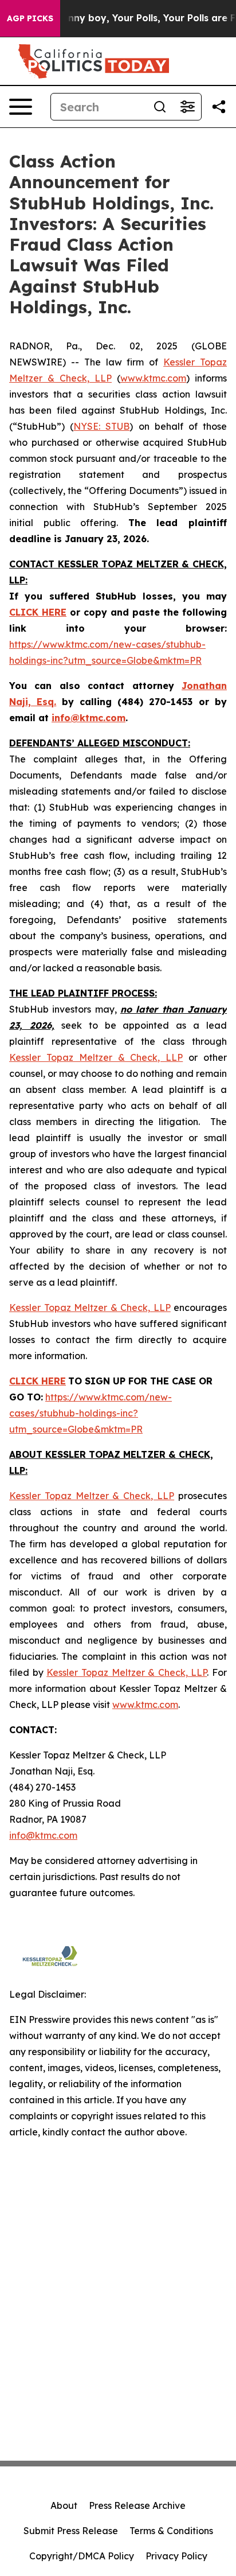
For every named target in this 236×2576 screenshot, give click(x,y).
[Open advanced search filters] (187, 107)
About (64, 2505)
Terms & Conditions (171, 2531)
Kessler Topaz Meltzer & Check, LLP (96, 1057)
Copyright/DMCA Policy (82, 2556)
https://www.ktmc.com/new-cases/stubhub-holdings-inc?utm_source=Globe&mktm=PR (91, 1413)
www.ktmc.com (153, 378)
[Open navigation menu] (21, 107)
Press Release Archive (137, 2505)
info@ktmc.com (43, 1835)
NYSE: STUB (101, 426)
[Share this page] (219, 107)
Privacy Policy (176, 2556)
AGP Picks (30, 18)
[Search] (160, 107)
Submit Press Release (71, 2531)
